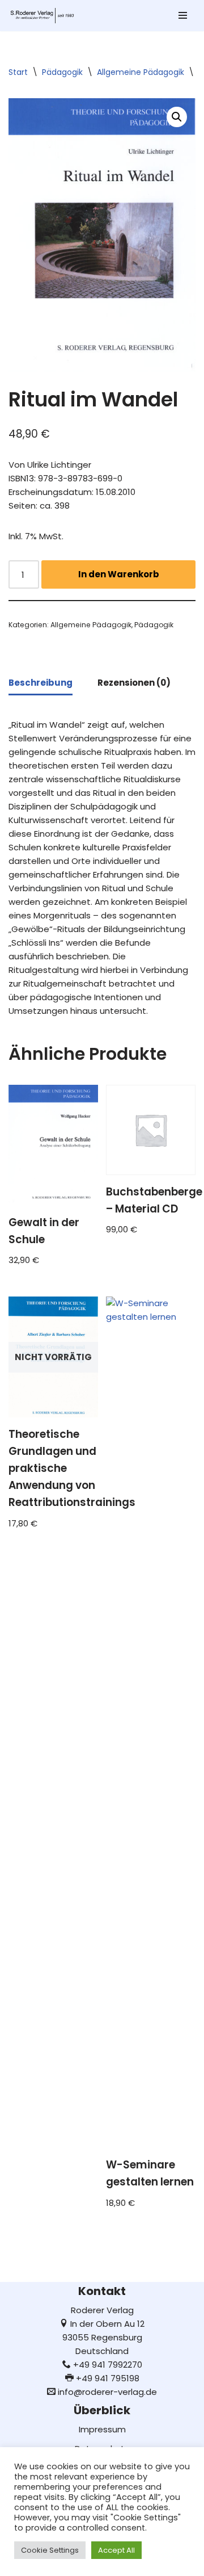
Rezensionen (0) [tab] (134, 683)
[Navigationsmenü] (183, 15)
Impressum (102, 2429)
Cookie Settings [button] (50, 2550)
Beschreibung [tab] (41, 683)
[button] (177, 117)
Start (18, 72)
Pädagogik (62, 72)
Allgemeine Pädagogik (141, 72)
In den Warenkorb (119, 574)
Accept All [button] (116, 2550)
